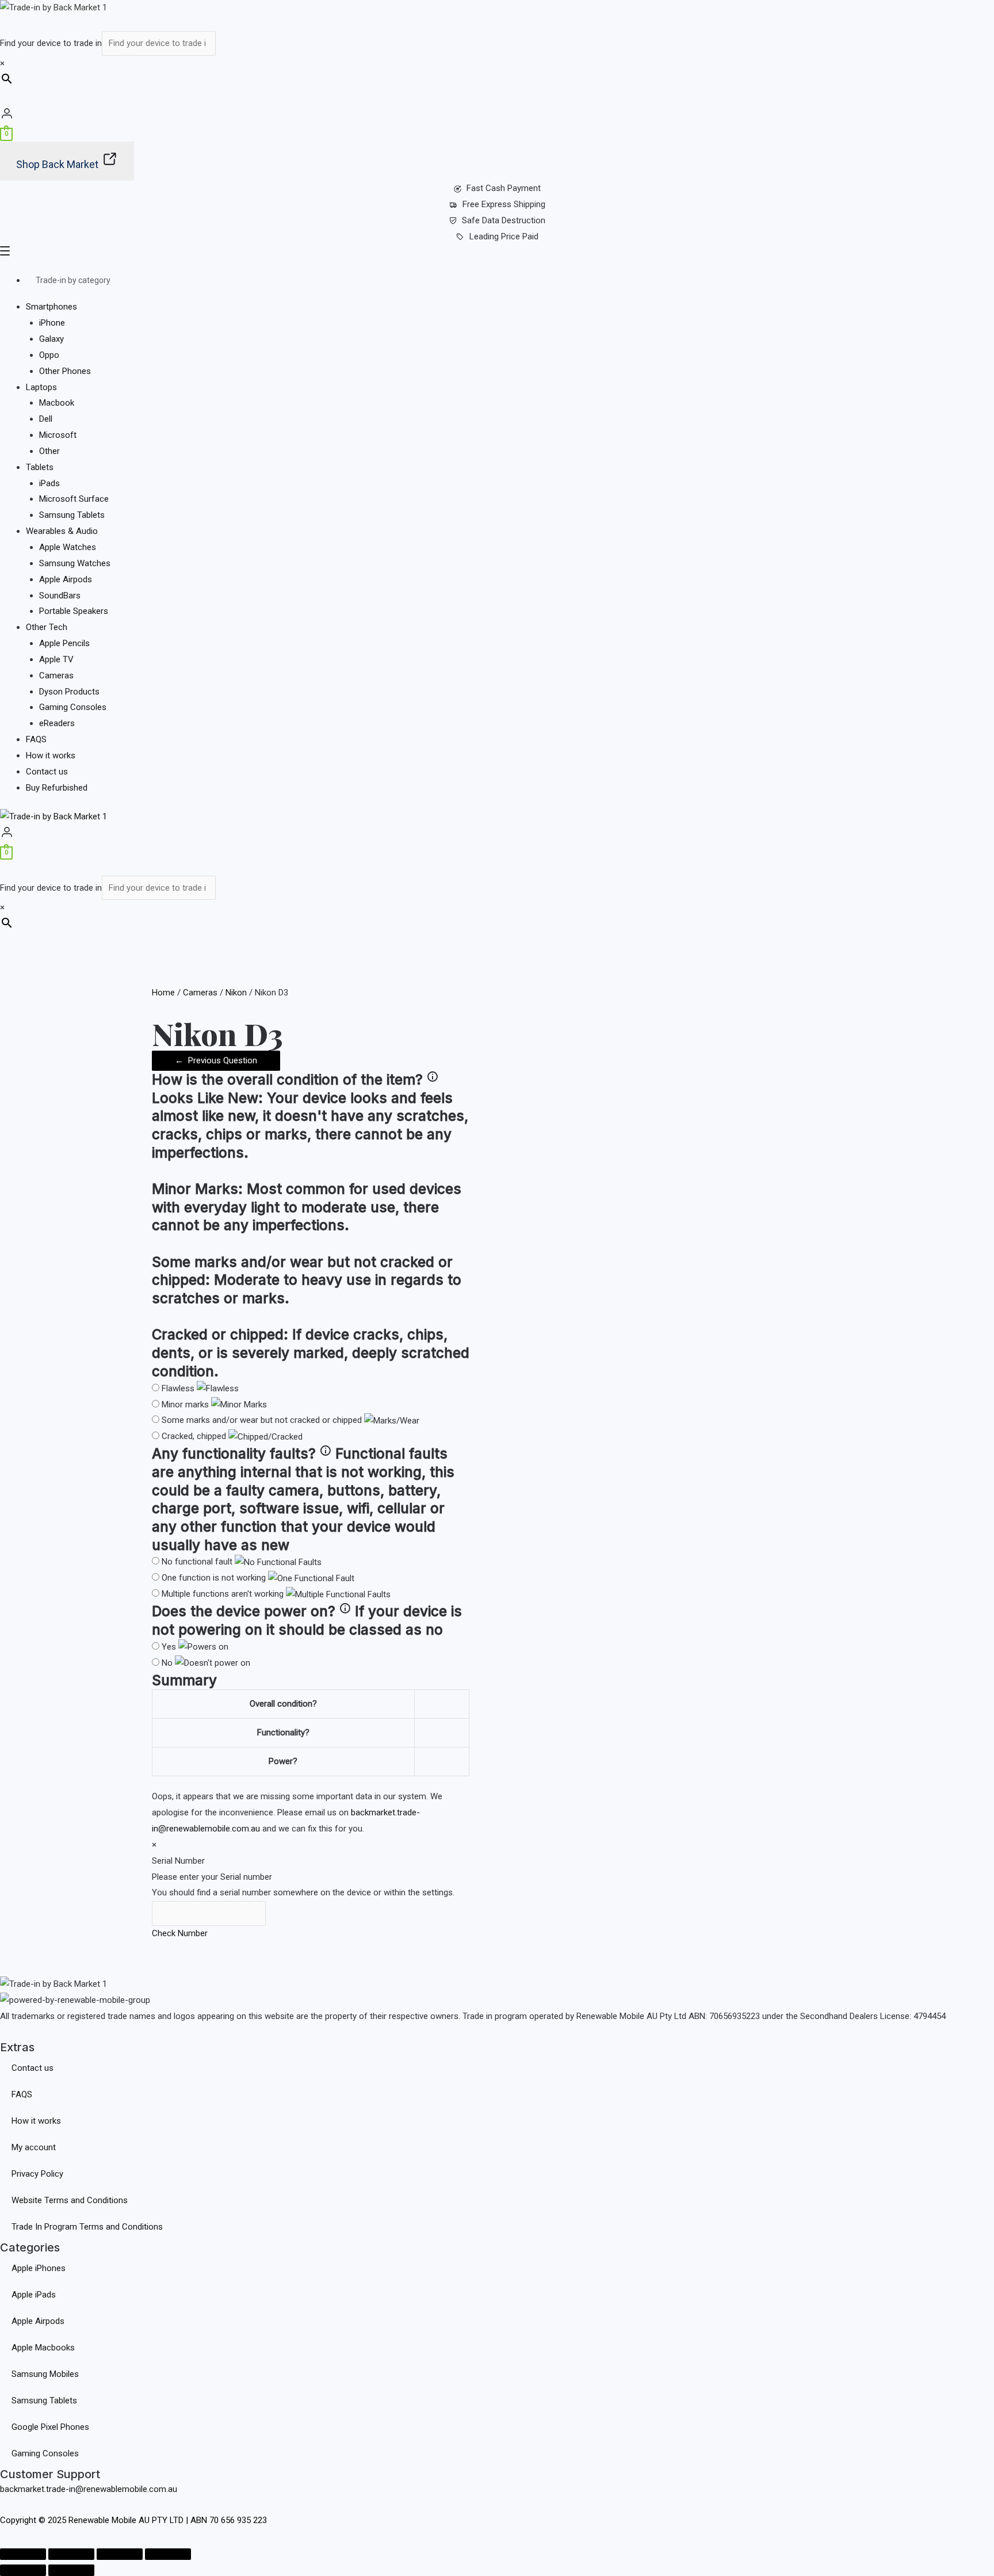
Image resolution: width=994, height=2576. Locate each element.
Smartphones (51, 307)
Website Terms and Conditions (70, 2200)
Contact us (47, 772)
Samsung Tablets (72, 515)
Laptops (41, 387)
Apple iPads (34, 2295)
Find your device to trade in (51, 43)
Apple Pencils (64, 643)
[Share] (120, 2554)
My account (34, 2147)
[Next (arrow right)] (71, 2570)
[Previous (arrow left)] (23, 2570)
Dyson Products (69, 692)
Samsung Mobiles (45, 2374)
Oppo (49, 355)
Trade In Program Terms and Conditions (87, 2227)
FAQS (36, 739)
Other (49, 451)
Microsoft (58, 435)
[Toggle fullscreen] (71, 2554)
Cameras (56, 676)
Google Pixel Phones (50, 2427)
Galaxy (51, 339)
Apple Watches (68, 547)
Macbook (57, 403)
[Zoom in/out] (23, 2554)
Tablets (40, 467)
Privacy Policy (37, 2174)
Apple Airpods (66, 579)
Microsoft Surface (74, 499)
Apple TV (56, 659)
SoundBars (60, 596)
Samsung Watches (75, 563)
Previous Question (216, 1060)
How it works (51, 755)
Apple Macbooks (43, 2348)
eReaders (57, 723)
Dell (46, 419)
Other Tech (47, 627)
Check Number (180, 1933)
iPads (49, 483)
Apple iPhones (39, 2268)
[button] (497, 253)
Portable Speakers (74, 611)
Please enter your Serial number (212, 1877)
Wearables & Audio (62, 531)
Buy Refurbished (57, 788)
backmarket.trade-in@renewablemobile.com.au (89, 2489)
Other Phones (65, 371)
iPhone (52, 323)
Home (163, 993)
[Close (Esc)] (168, 2554)
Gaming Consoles (73, 707)
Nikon (236, 993)
